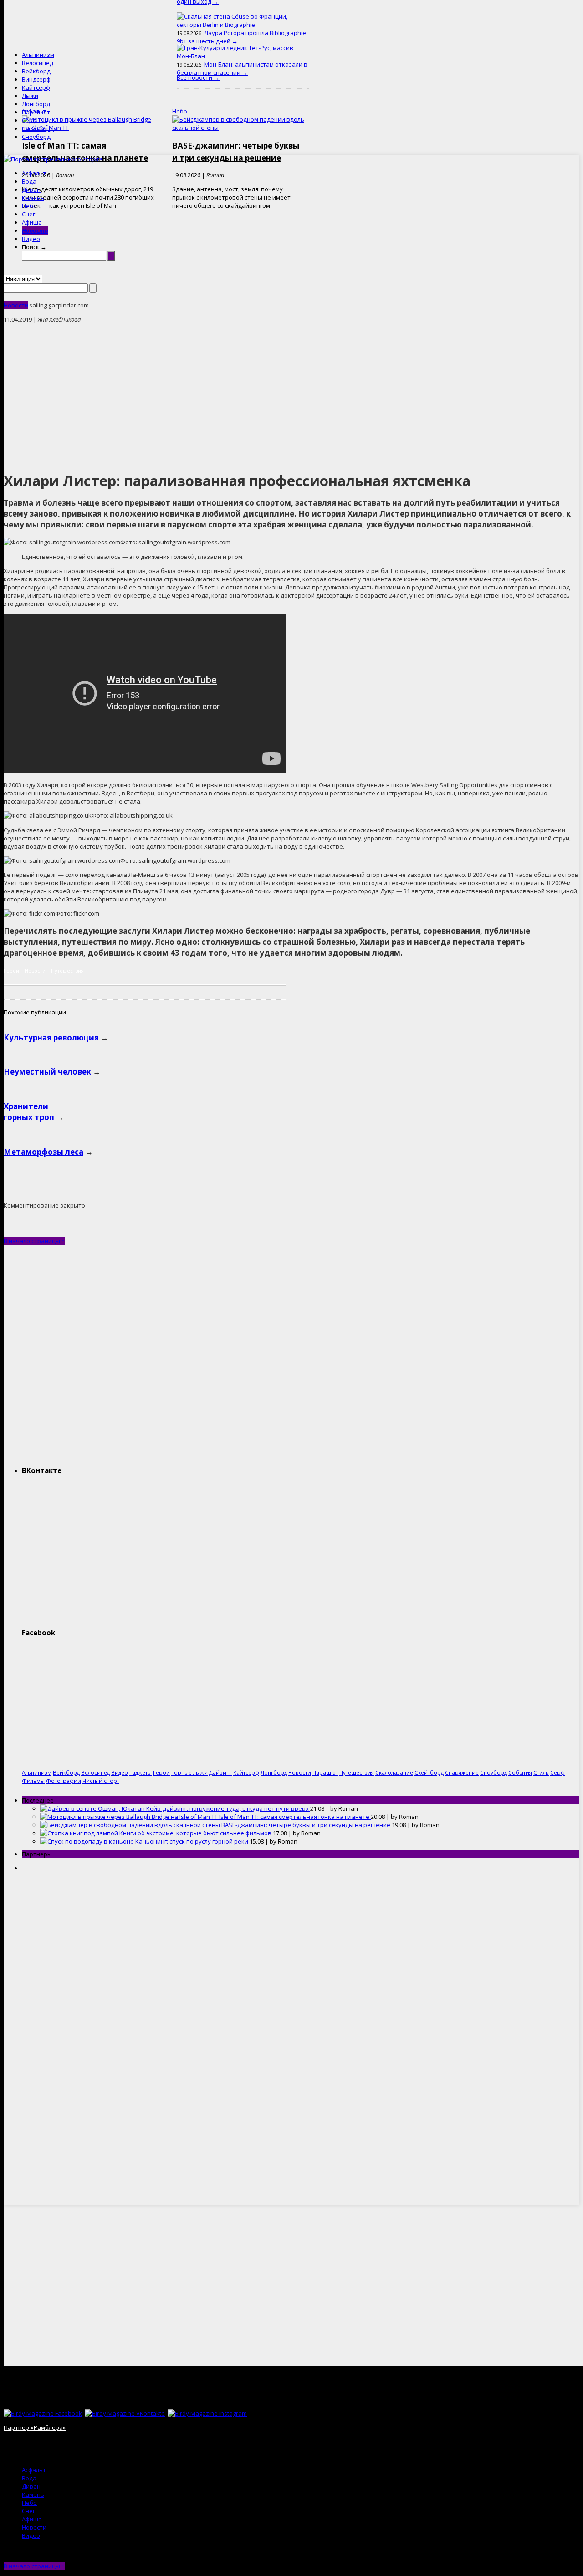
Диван (31, 189)
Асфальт (34, 173)
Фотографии (64, 1781)
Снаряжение (462, 1772)
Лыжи (30, 96)
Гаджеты (141, 1772)
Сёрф (29, 120)
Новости (35, 230)
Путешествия (67, 970)
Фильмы (33, 1781)
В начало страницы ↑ (34, 1241)
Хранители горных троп (29, 1112)
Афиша (32, 222)
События (520, 1772)
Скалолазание (394, 1772)
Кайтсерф (36, 87)
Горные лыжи (189, 1772)
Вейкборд (36, 71)
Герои (11, 970)
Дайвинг (220, 1772)
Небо (29, 206)
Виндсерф (36, 79)
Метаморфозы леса (43, 1152)
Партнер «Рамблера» (35, 2427)
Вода (29, 181)
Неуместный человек (47, 1072)
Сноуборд (36, 137)
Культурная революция (51, 1037)
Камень (33, 198)
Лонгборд (36, 104)
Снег (28, 214)
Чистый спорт (101, 1781)
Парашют (36, 112)
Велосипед (38, 63)
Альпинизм (38, 55)
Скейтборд (38, 128)
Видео (31, 239)
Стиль (541, 1772)
